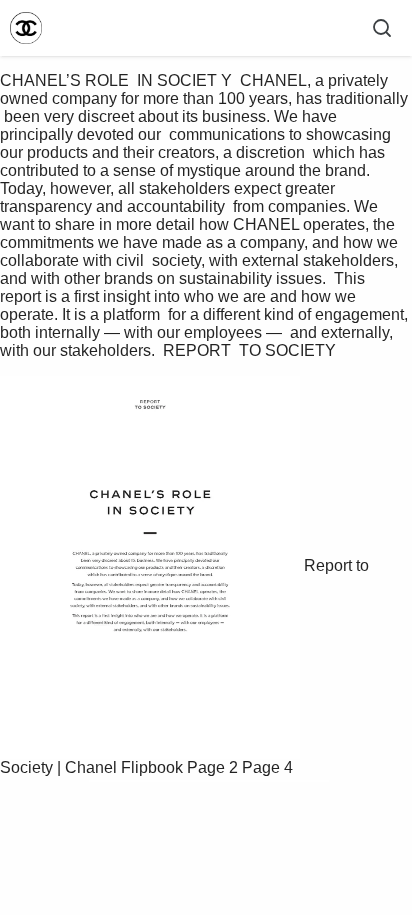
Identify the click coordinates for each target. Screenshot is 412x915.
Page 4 (267, 767)
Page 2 (212, 767)
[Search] (382, 28)
